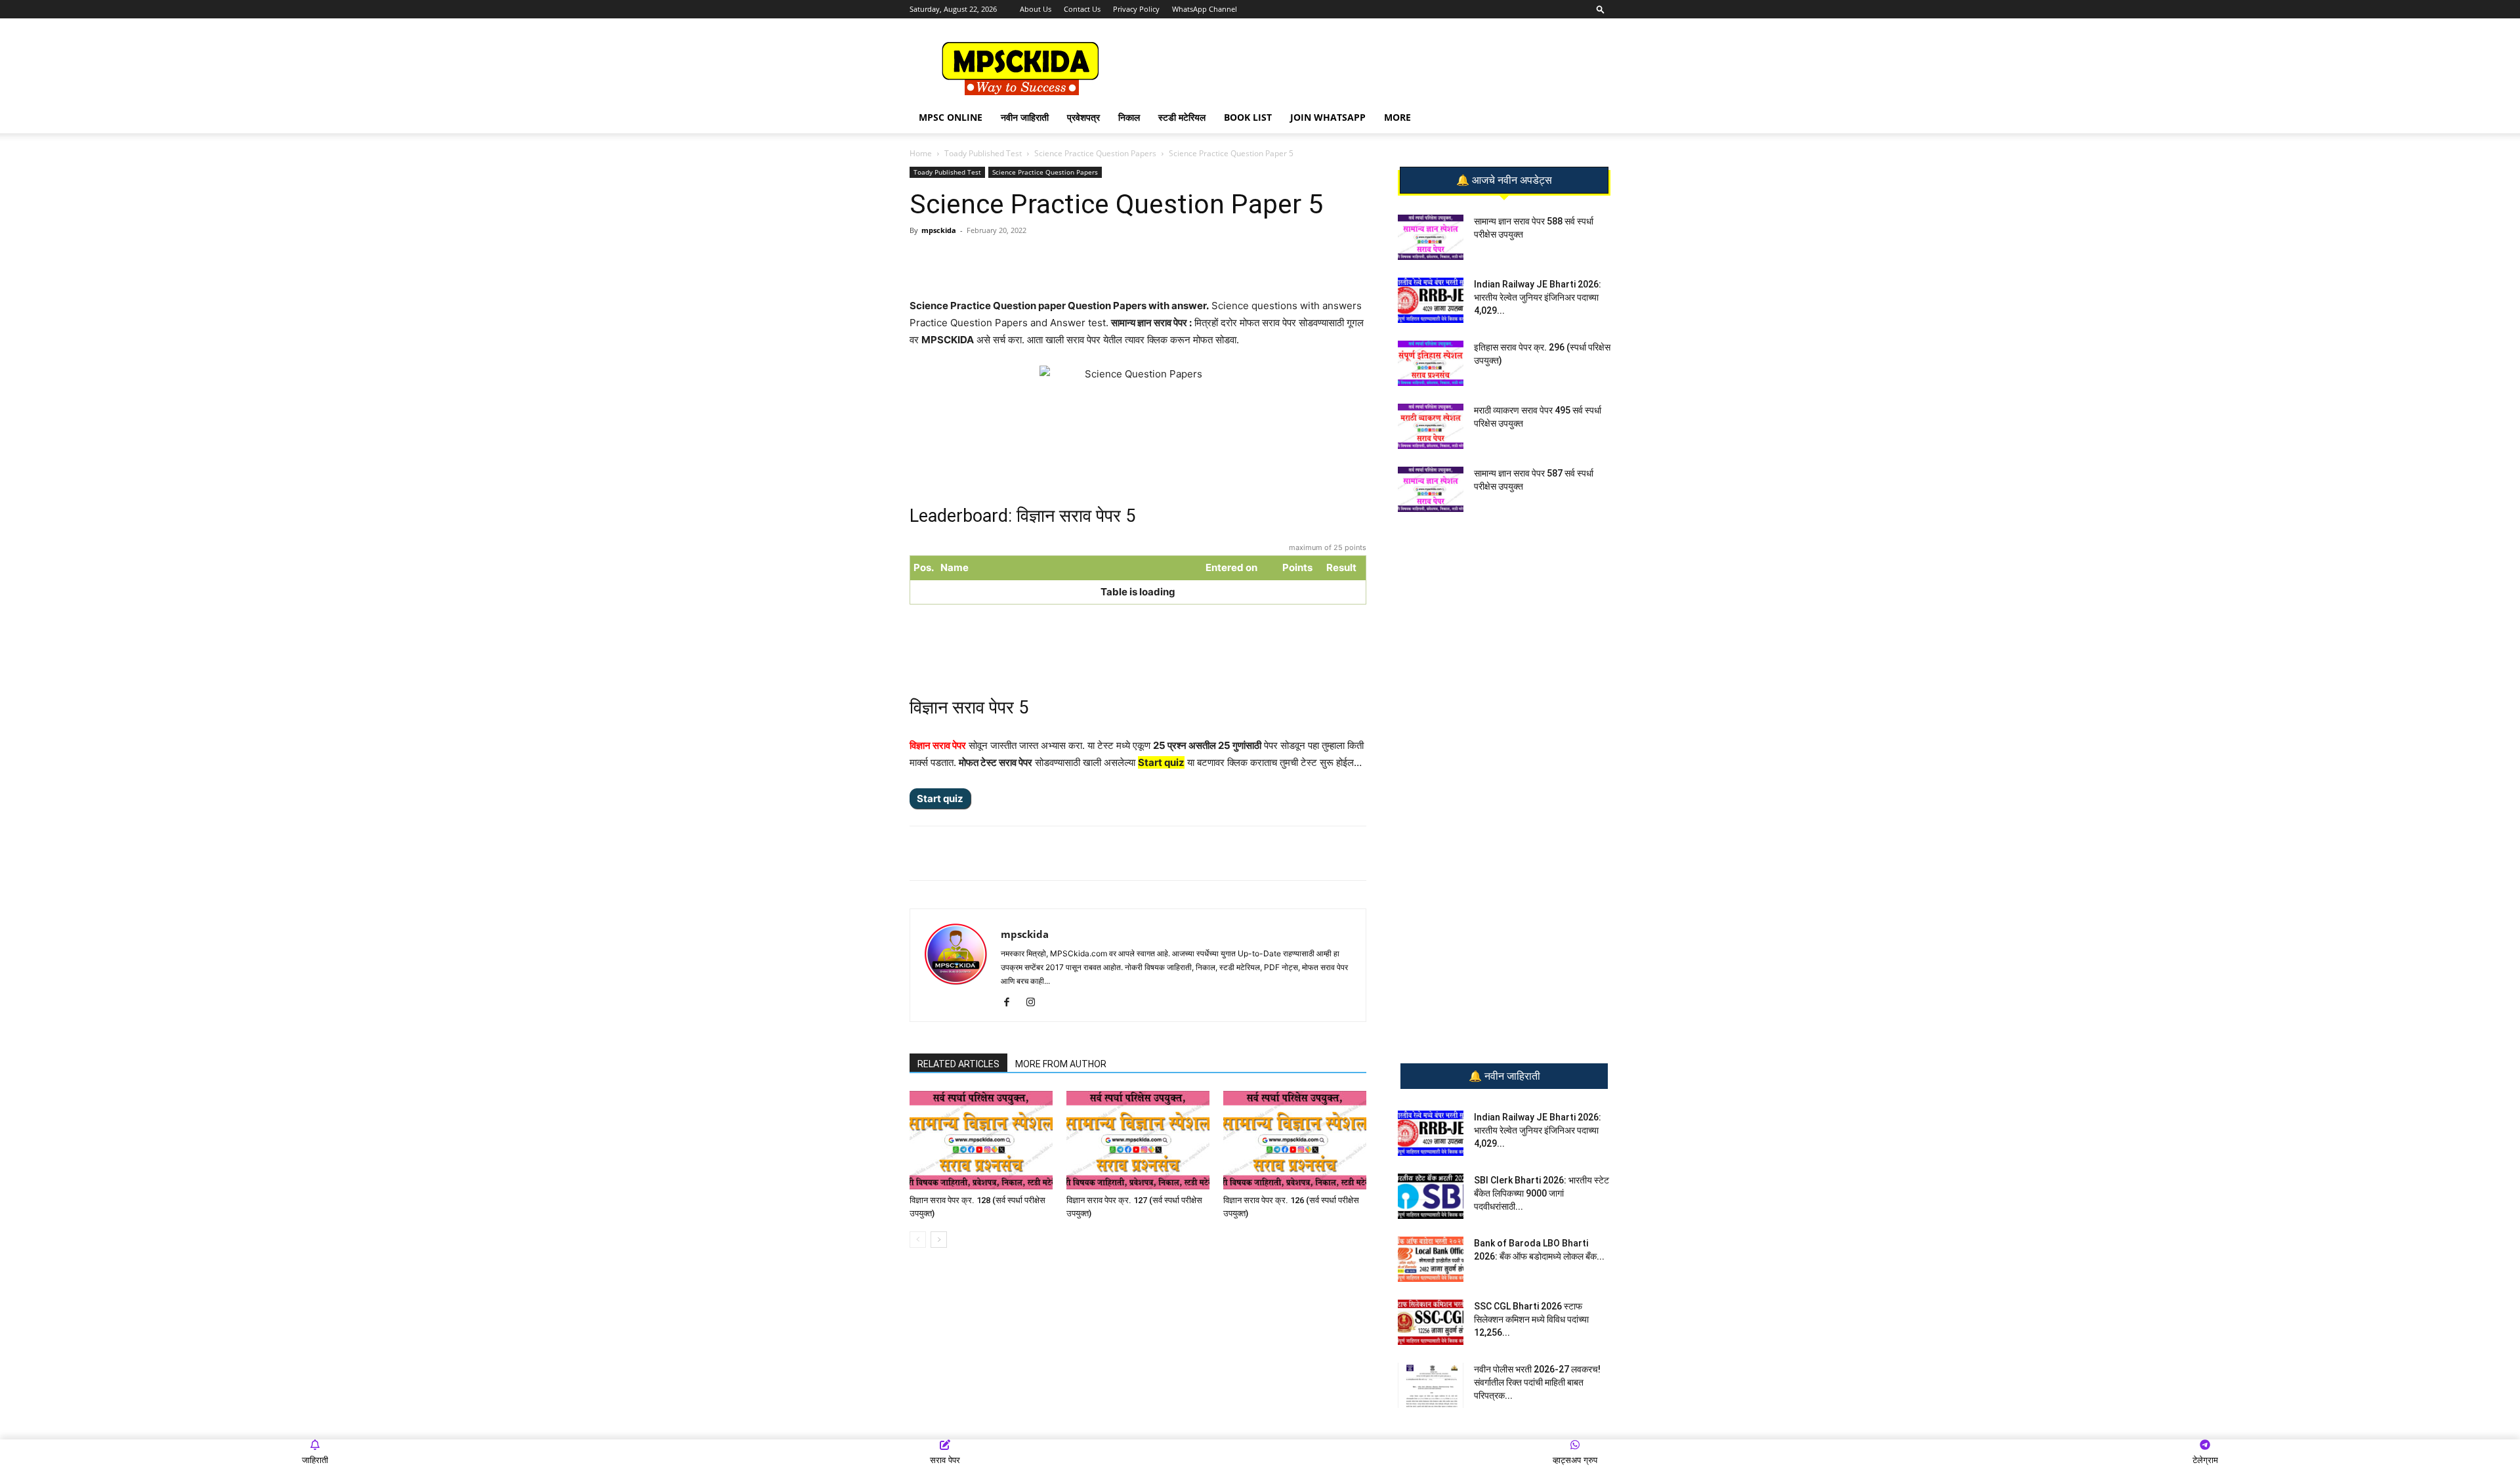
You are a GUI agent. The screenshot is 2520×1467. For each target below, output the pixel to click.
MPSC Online (951, 117)
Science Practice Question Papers (1095, 153)
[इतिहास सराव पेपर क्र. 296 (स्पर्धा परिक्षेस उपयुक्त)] (1431, 363)
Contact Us (1082, 9)
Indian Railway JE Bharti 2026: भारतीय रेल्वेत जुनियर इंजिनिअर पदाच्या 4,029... (1538, 297)
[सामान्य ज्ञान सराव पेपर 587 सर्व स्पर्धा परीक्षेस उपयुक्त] (1431, 489)
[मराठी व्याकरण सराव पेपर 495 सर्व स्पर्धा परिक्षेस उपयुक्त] (1431, 426)
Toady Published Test (983, 153)
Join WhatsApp (1328, 117)
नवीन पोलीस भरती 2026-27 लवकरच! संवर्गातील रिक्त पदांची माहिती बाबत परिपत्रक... (1537, 1382)
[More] (1123, 260)
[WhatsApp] (1002, 260)
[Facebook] (1062, 260)
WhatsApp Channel (1205, 9)
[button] (1601, 9)
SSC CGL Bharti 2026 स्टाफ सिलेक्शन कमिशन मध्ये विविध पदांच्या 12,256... (1531, 1319)
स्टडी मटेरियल (1182, 117)
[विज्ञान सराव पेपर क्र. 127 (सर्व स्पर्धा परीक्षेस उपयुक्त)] (1138, 1140)
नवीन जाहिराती (1025, 117)
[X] (1093, 260)
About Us (1036, 9)
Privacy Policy (1136, 9)
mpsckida (939, 230)
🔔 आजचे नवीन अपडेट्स (1504, 181)
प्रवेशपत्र (1083, 117)
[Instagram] (1035, 1003)
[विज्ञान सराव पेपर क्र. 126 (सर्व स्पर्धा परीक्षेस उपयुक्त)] (1295, 1140)
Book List (1248, 117)
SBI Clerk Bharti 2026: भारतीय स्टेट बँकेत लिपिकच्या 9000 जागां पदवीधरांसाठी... (1542, 1193)
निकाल (1129, 117)
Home (921, 153)
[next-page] (939, 1240)
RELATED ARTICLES (958, 1064)
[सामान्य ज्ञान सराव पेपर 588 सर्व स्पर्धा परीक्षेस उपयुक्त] (1431, 237)
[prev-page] (918, 1240)
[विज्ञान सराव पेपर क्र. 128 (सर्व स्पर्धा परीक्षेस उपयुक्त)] (981, 1140)
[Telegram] (1032, 260)
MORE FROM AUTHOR (1061, 1064)
